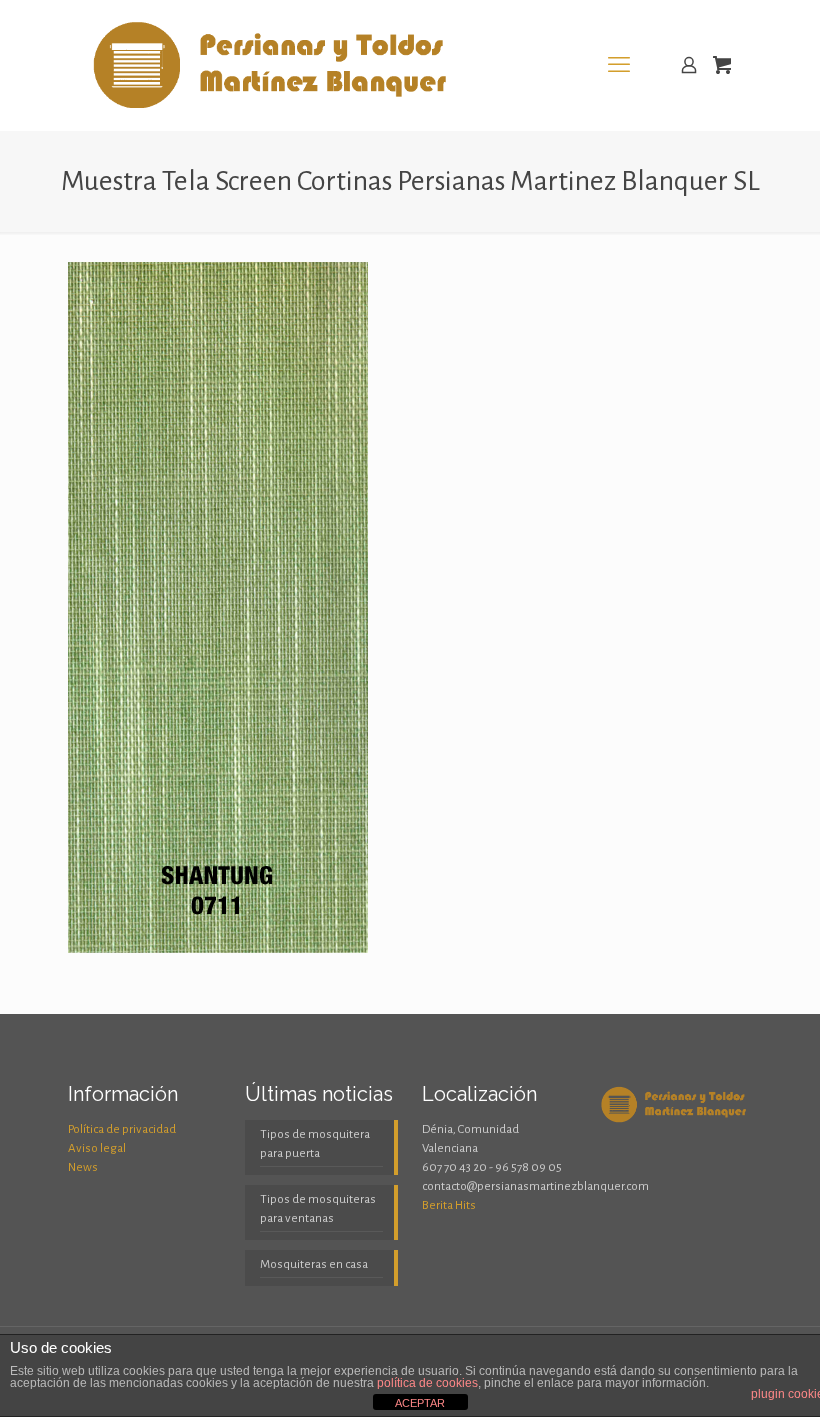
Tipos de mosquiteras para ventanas (318, 1209)
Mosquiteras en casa (314, 1264)
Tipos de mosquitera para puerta (315, 1144)
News (83, 1167)
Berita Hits (449, 1205)
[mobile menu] (619, 65)
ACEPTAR (420, 1403)
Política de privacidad (122, 1129)
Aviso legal (97, 1148)
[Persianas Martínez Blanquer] (274, 65)
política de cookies (427, 1383)
